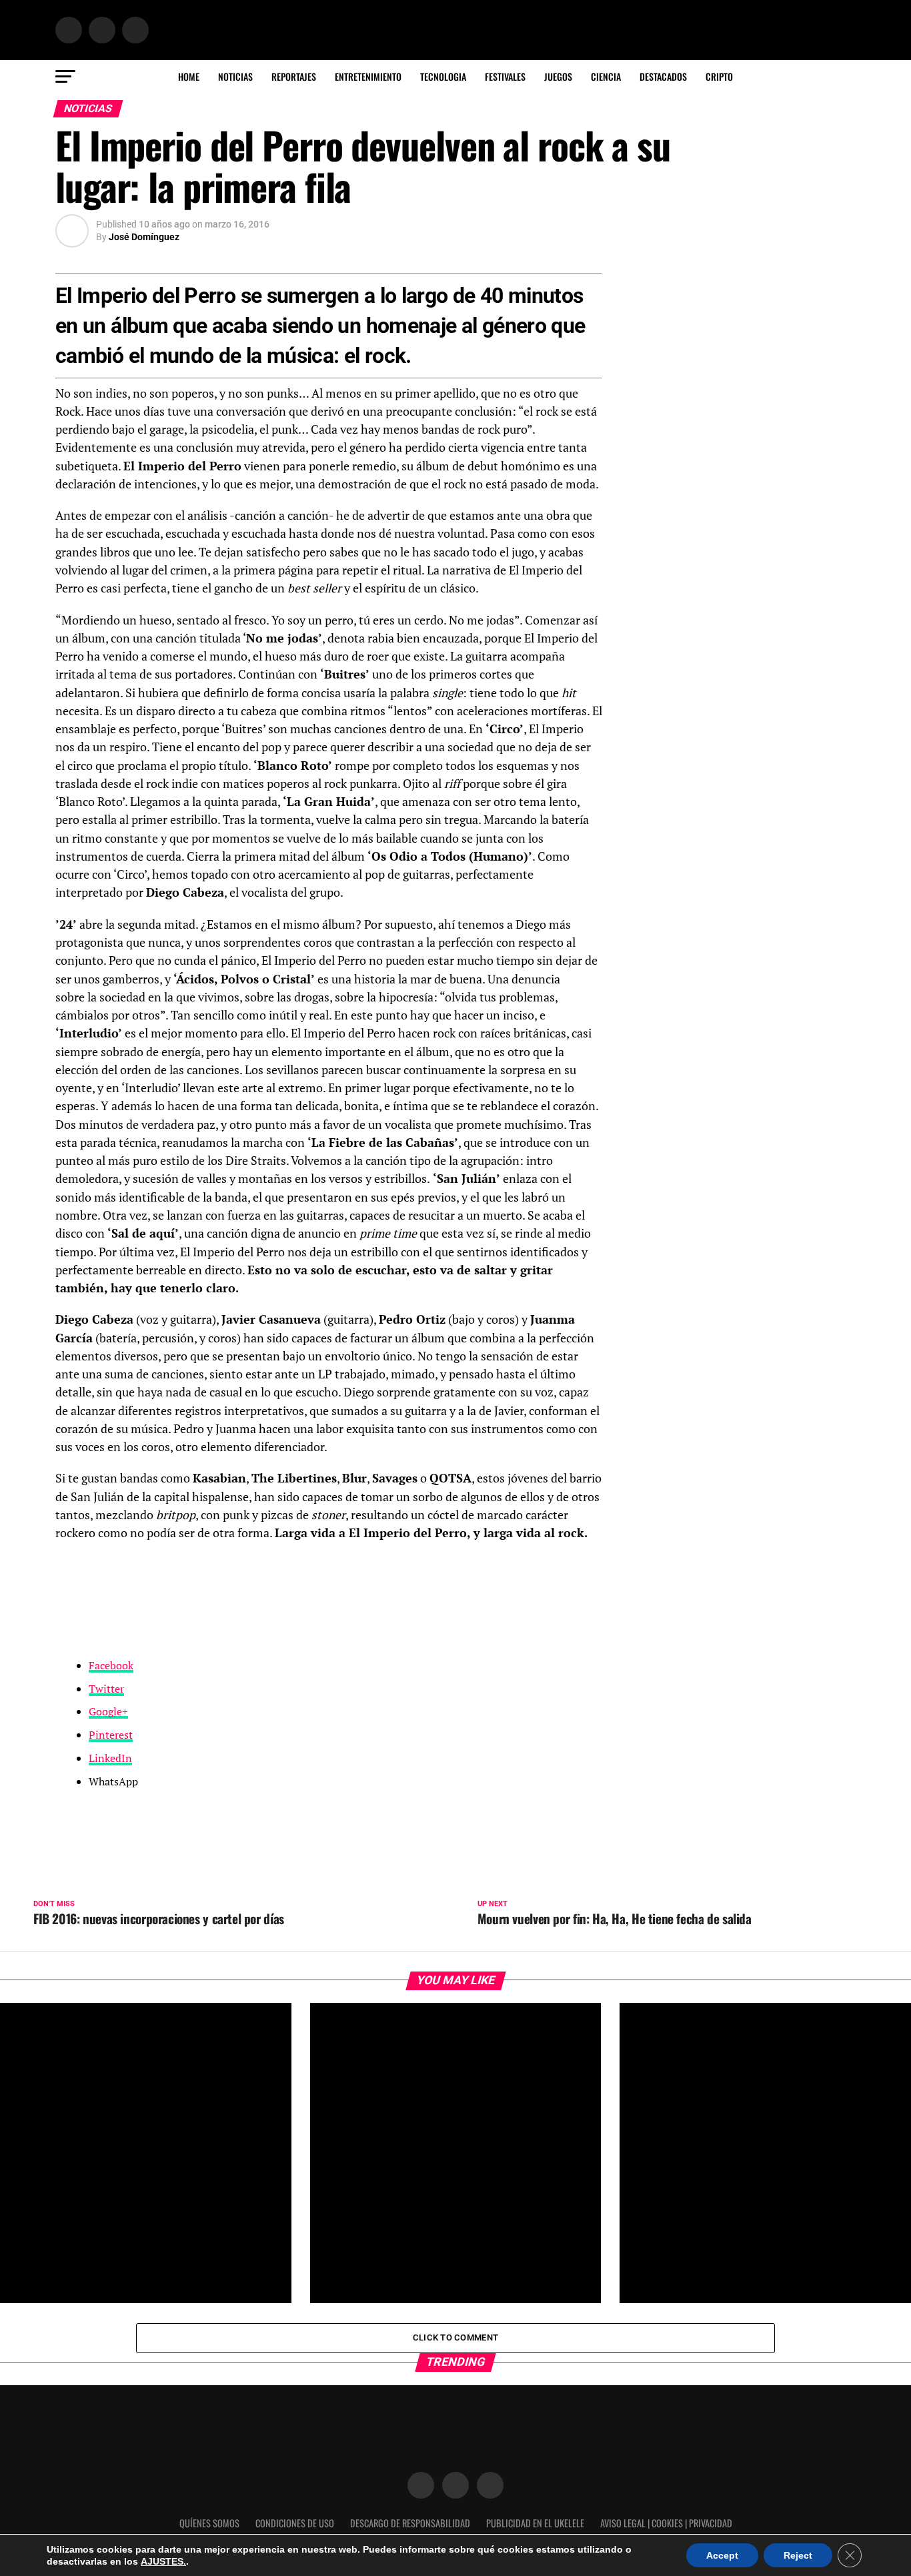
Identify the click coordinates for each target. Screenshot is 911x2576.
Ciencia (606, 76)
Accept (722, 2555)
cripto (719, 76)
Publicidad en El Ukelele (535, 2523)
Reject (798, 2555)
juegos (558, 76)
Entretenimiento (368, 76)
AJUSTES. (163, 2561)
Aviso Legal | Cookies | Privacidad (666, 2523)
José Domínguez (144, 237)
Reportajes (294, 76)
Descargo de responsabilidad (410, 2523)
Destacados (663, 76)
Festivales (505, 76)
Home (189, 76)
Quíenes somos (209, 2523)
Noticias (235, 76)
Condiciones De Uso (295, 2523)
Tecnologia (443, 76)
